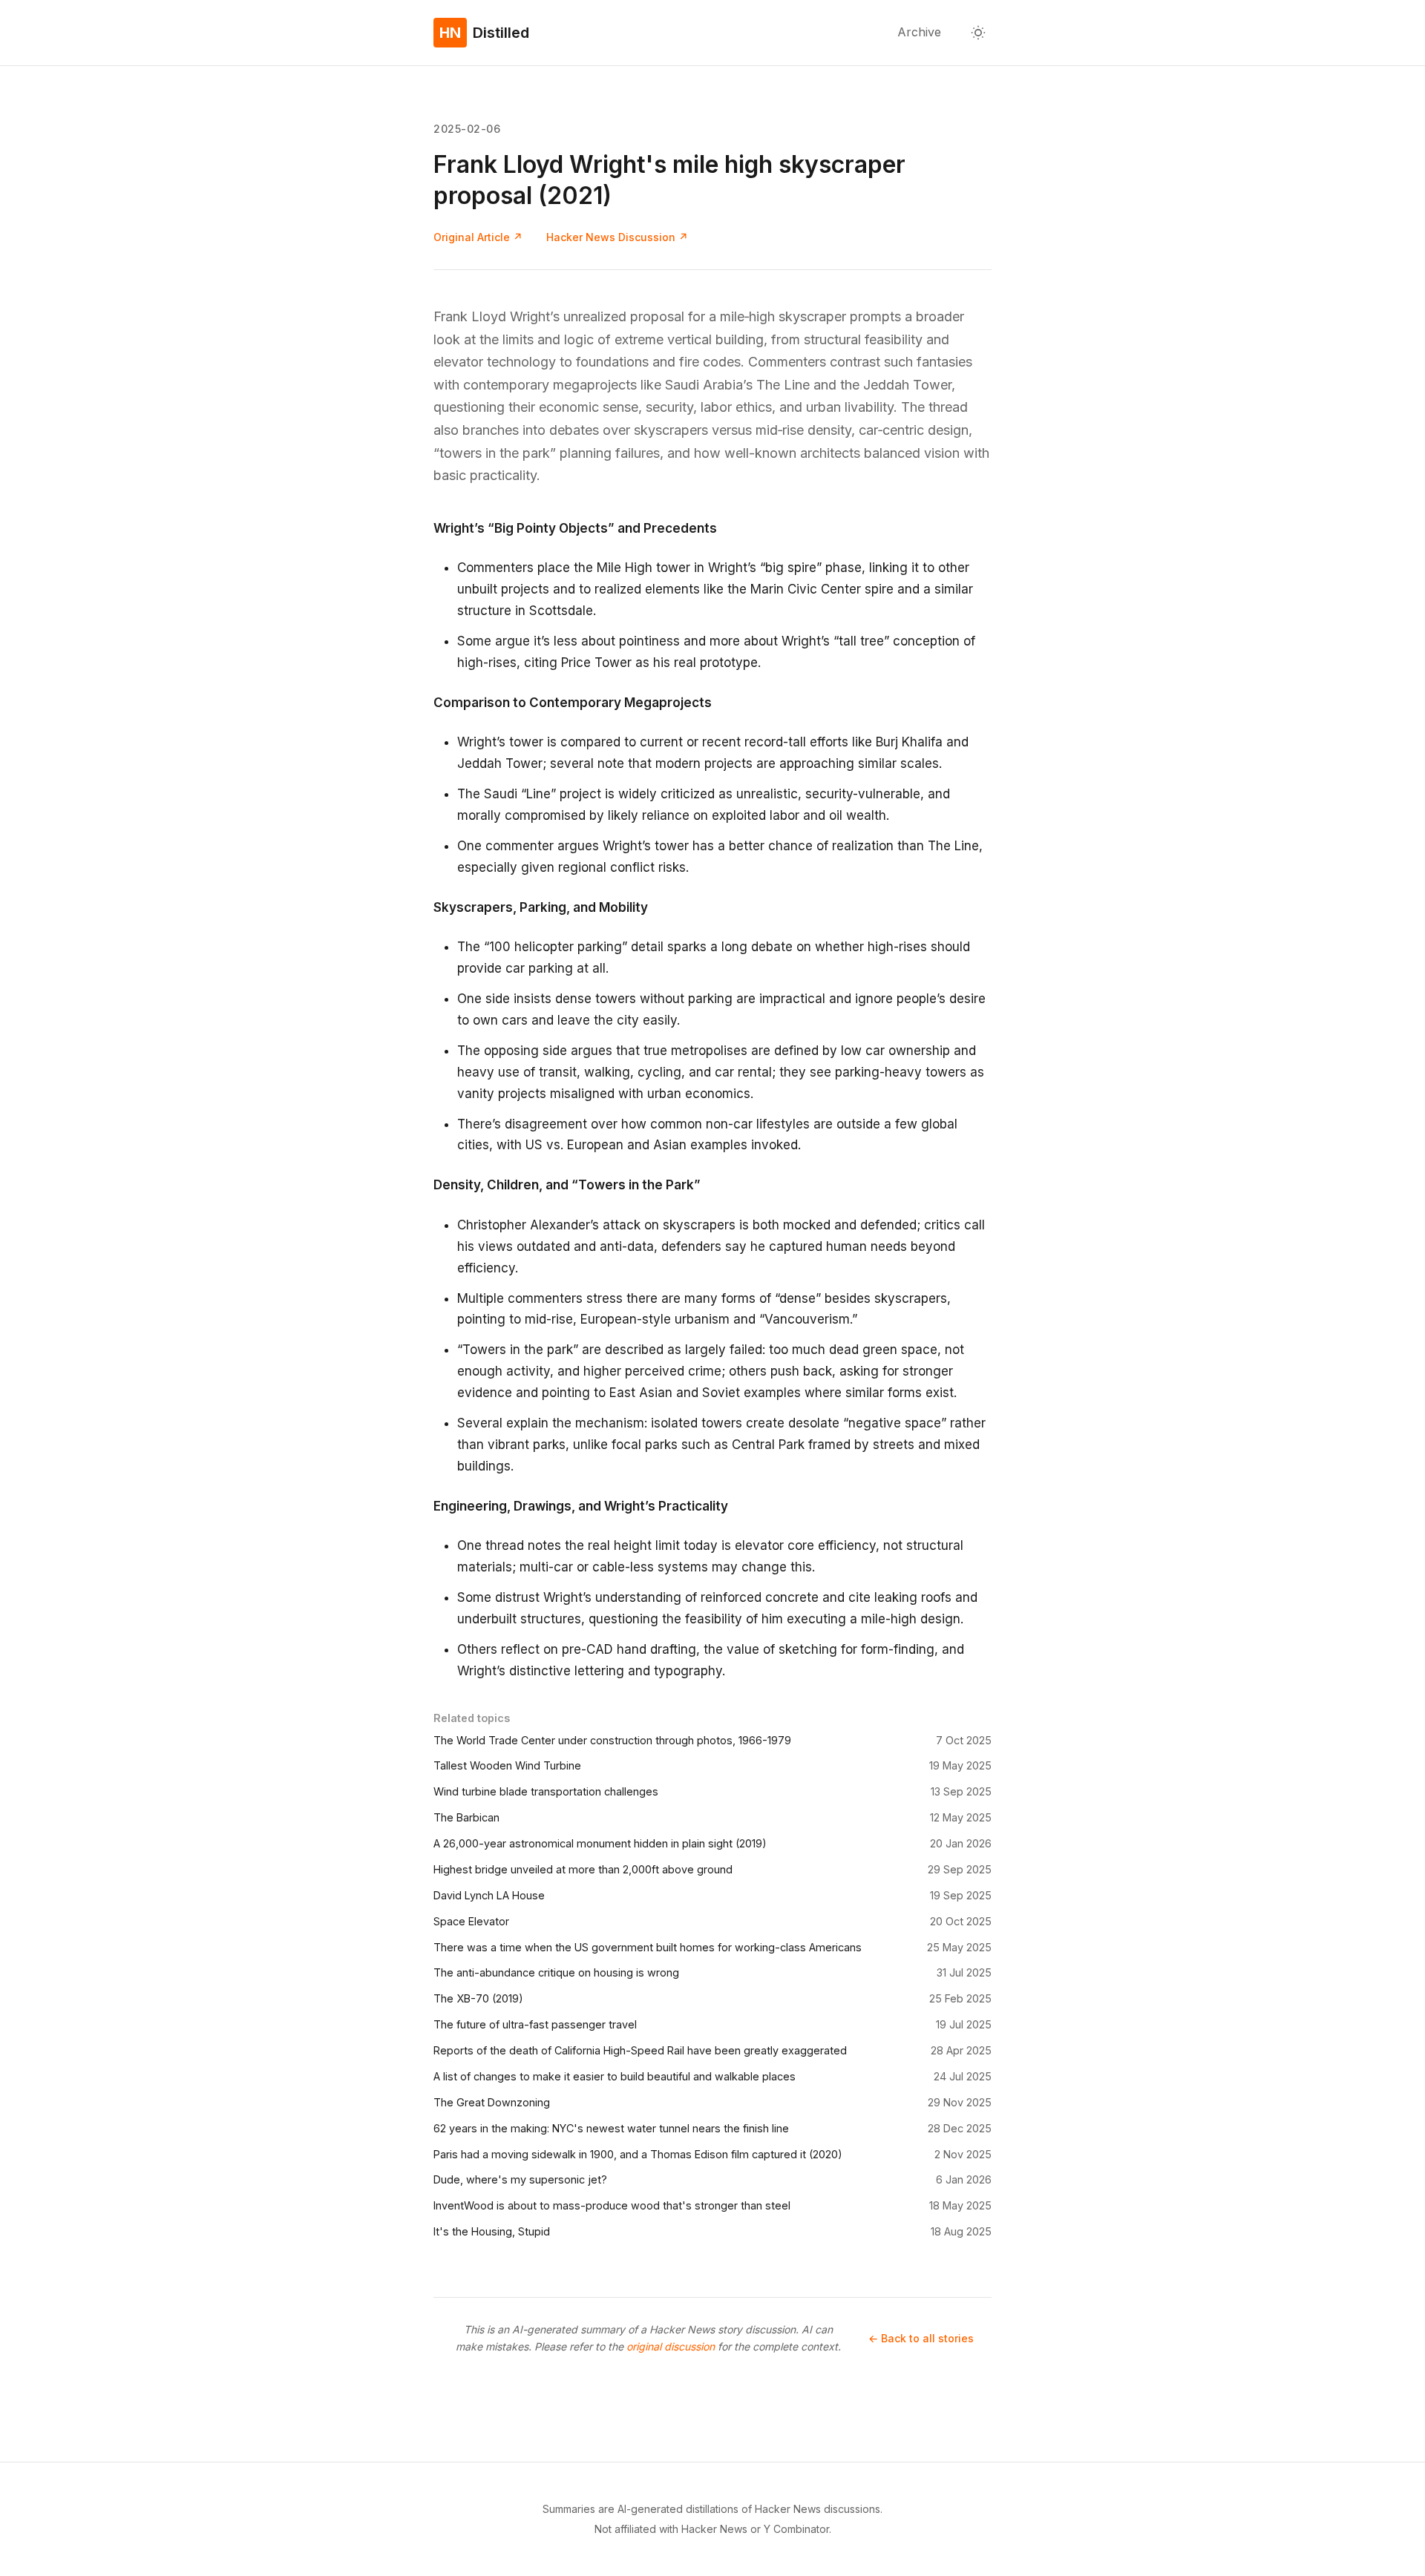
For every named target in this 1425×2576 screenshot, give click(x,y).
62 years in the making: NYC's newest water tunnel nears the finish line (611, 2128)
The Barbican (466, 1817)
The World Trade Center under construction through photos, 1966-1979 (612, 1740)
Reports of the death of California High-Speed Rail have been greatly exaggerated (640, 2050)
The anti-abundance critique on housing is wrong (556, 1972)
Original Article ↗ (478, 237)
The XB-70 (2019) (478, 1998)
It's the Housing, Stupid (492, 2231)
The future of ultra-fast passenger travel (535, 2024)
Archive (919, 32)
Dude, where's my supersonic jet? (520, 2179)
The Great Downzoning (492, 2102)
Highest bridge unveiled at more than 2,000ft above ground (583, 1869)
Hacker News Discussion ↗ (617, 237)
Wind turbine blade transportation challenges (546, 1791)
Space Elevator (471, 1921)
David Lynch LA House (489, 1895)
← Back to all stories (921, 2338)
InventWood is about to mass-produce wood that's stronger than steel (612, 2205)
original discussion (671, 2346)
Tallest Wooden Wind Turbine (507, 1765)
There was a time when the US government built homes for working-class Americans (648, 1947)
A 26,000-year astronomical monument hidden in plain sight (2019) (600, 1843)
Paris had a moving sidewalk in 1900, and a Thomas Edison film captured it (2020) (638, 2154)
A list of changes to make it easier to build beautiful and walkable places (615, 2076)
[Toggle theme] (978, 33)
